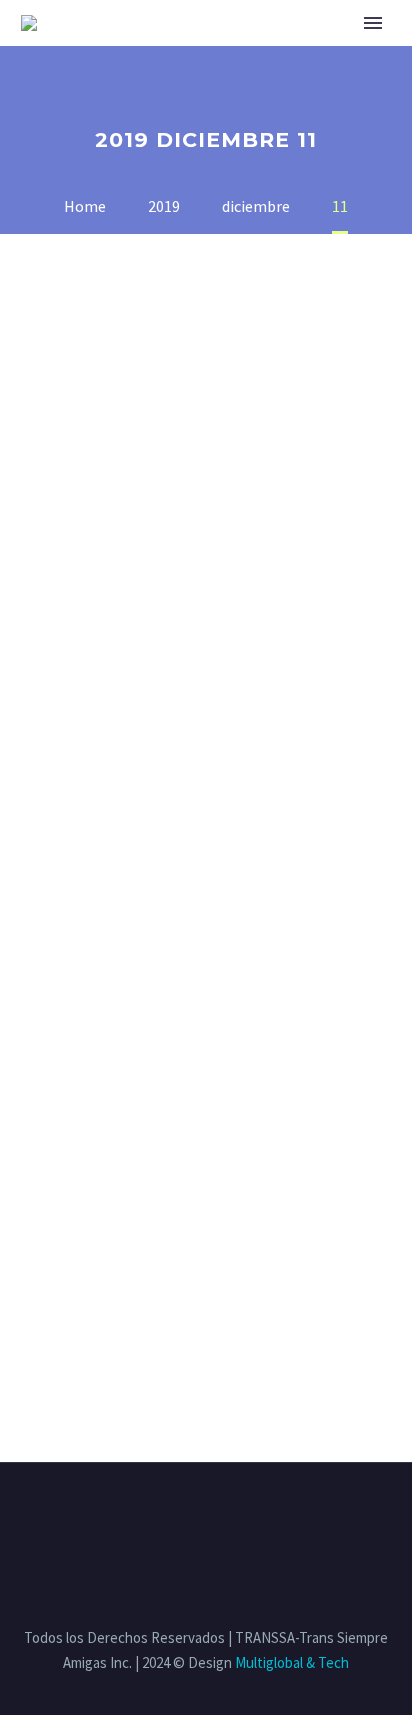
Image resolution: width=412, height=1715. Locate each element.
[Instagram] (206, 1517)
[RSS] (232, 1517)
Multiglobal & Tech (292, 1662)
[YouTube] (258, 1517)
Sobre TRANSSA (242, 48)
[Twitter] (180, 1517)
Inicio (130, 48)
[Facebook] (154, 1517)
